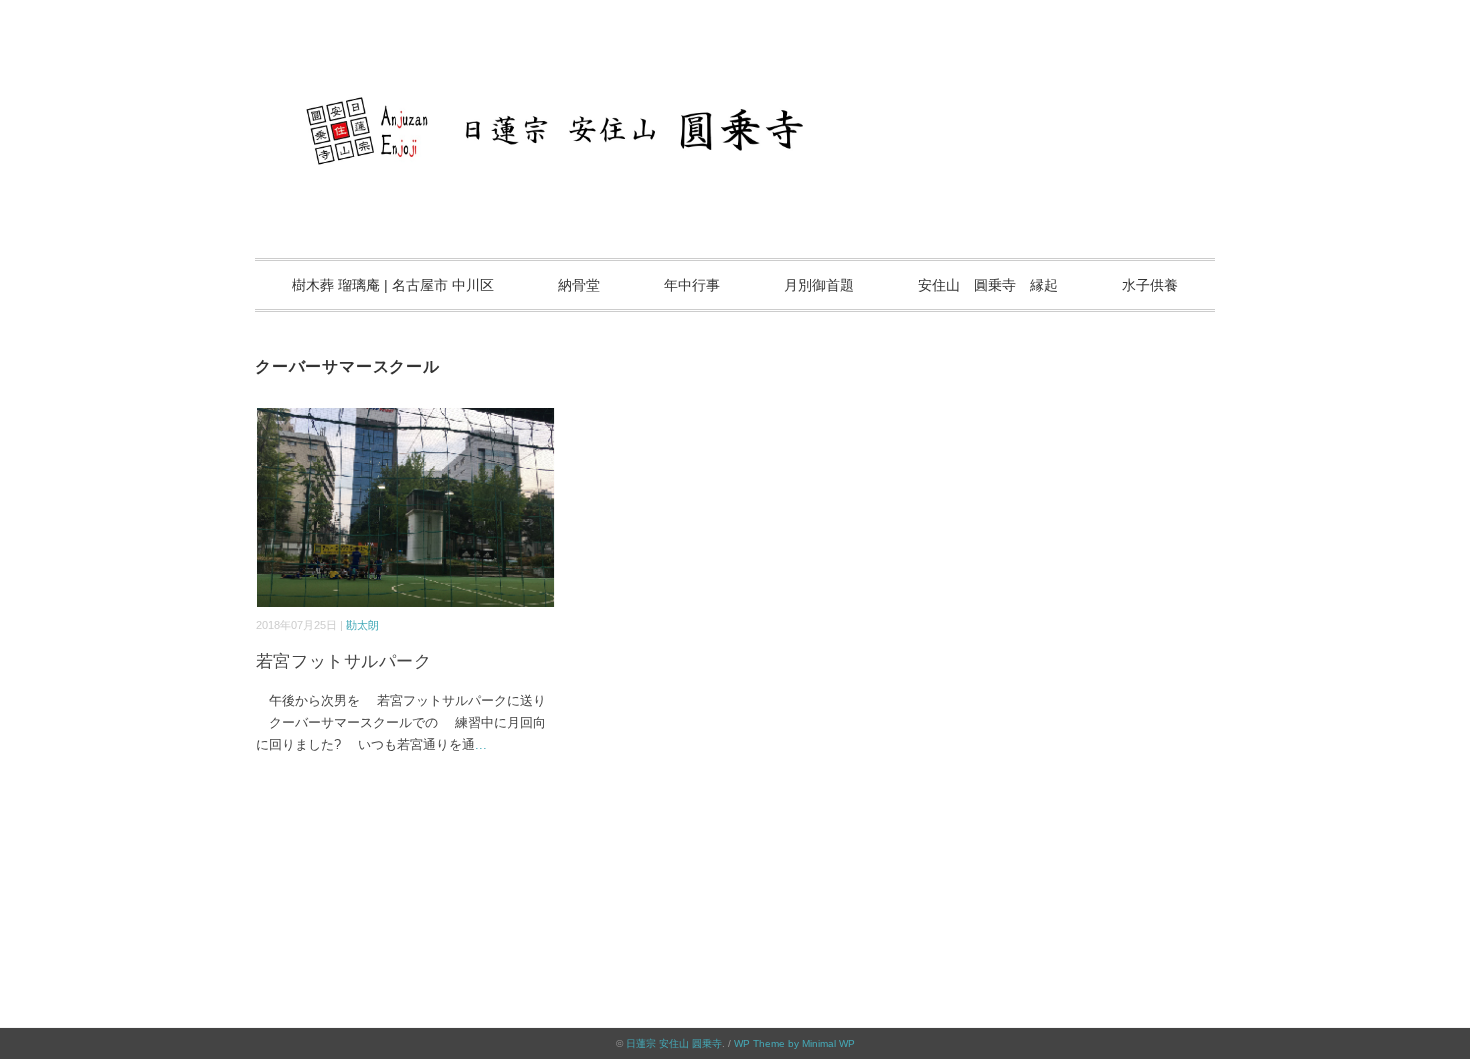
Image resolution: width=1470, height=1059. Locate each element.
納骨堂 (579, 285)
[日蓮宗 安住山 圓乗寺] (735, 74)
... (481, 744)
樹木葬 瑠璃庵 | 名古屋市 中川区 (393, 285)
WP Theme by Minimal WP (794, 1043)
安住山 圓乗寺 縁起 (988, 285)
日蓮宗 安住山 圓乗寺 (674, 1043)
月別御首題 (819, 285)
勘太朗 (362, 625)
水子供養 (1150, 285)
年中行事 (692, 285)
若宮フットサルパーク (343, 661)
